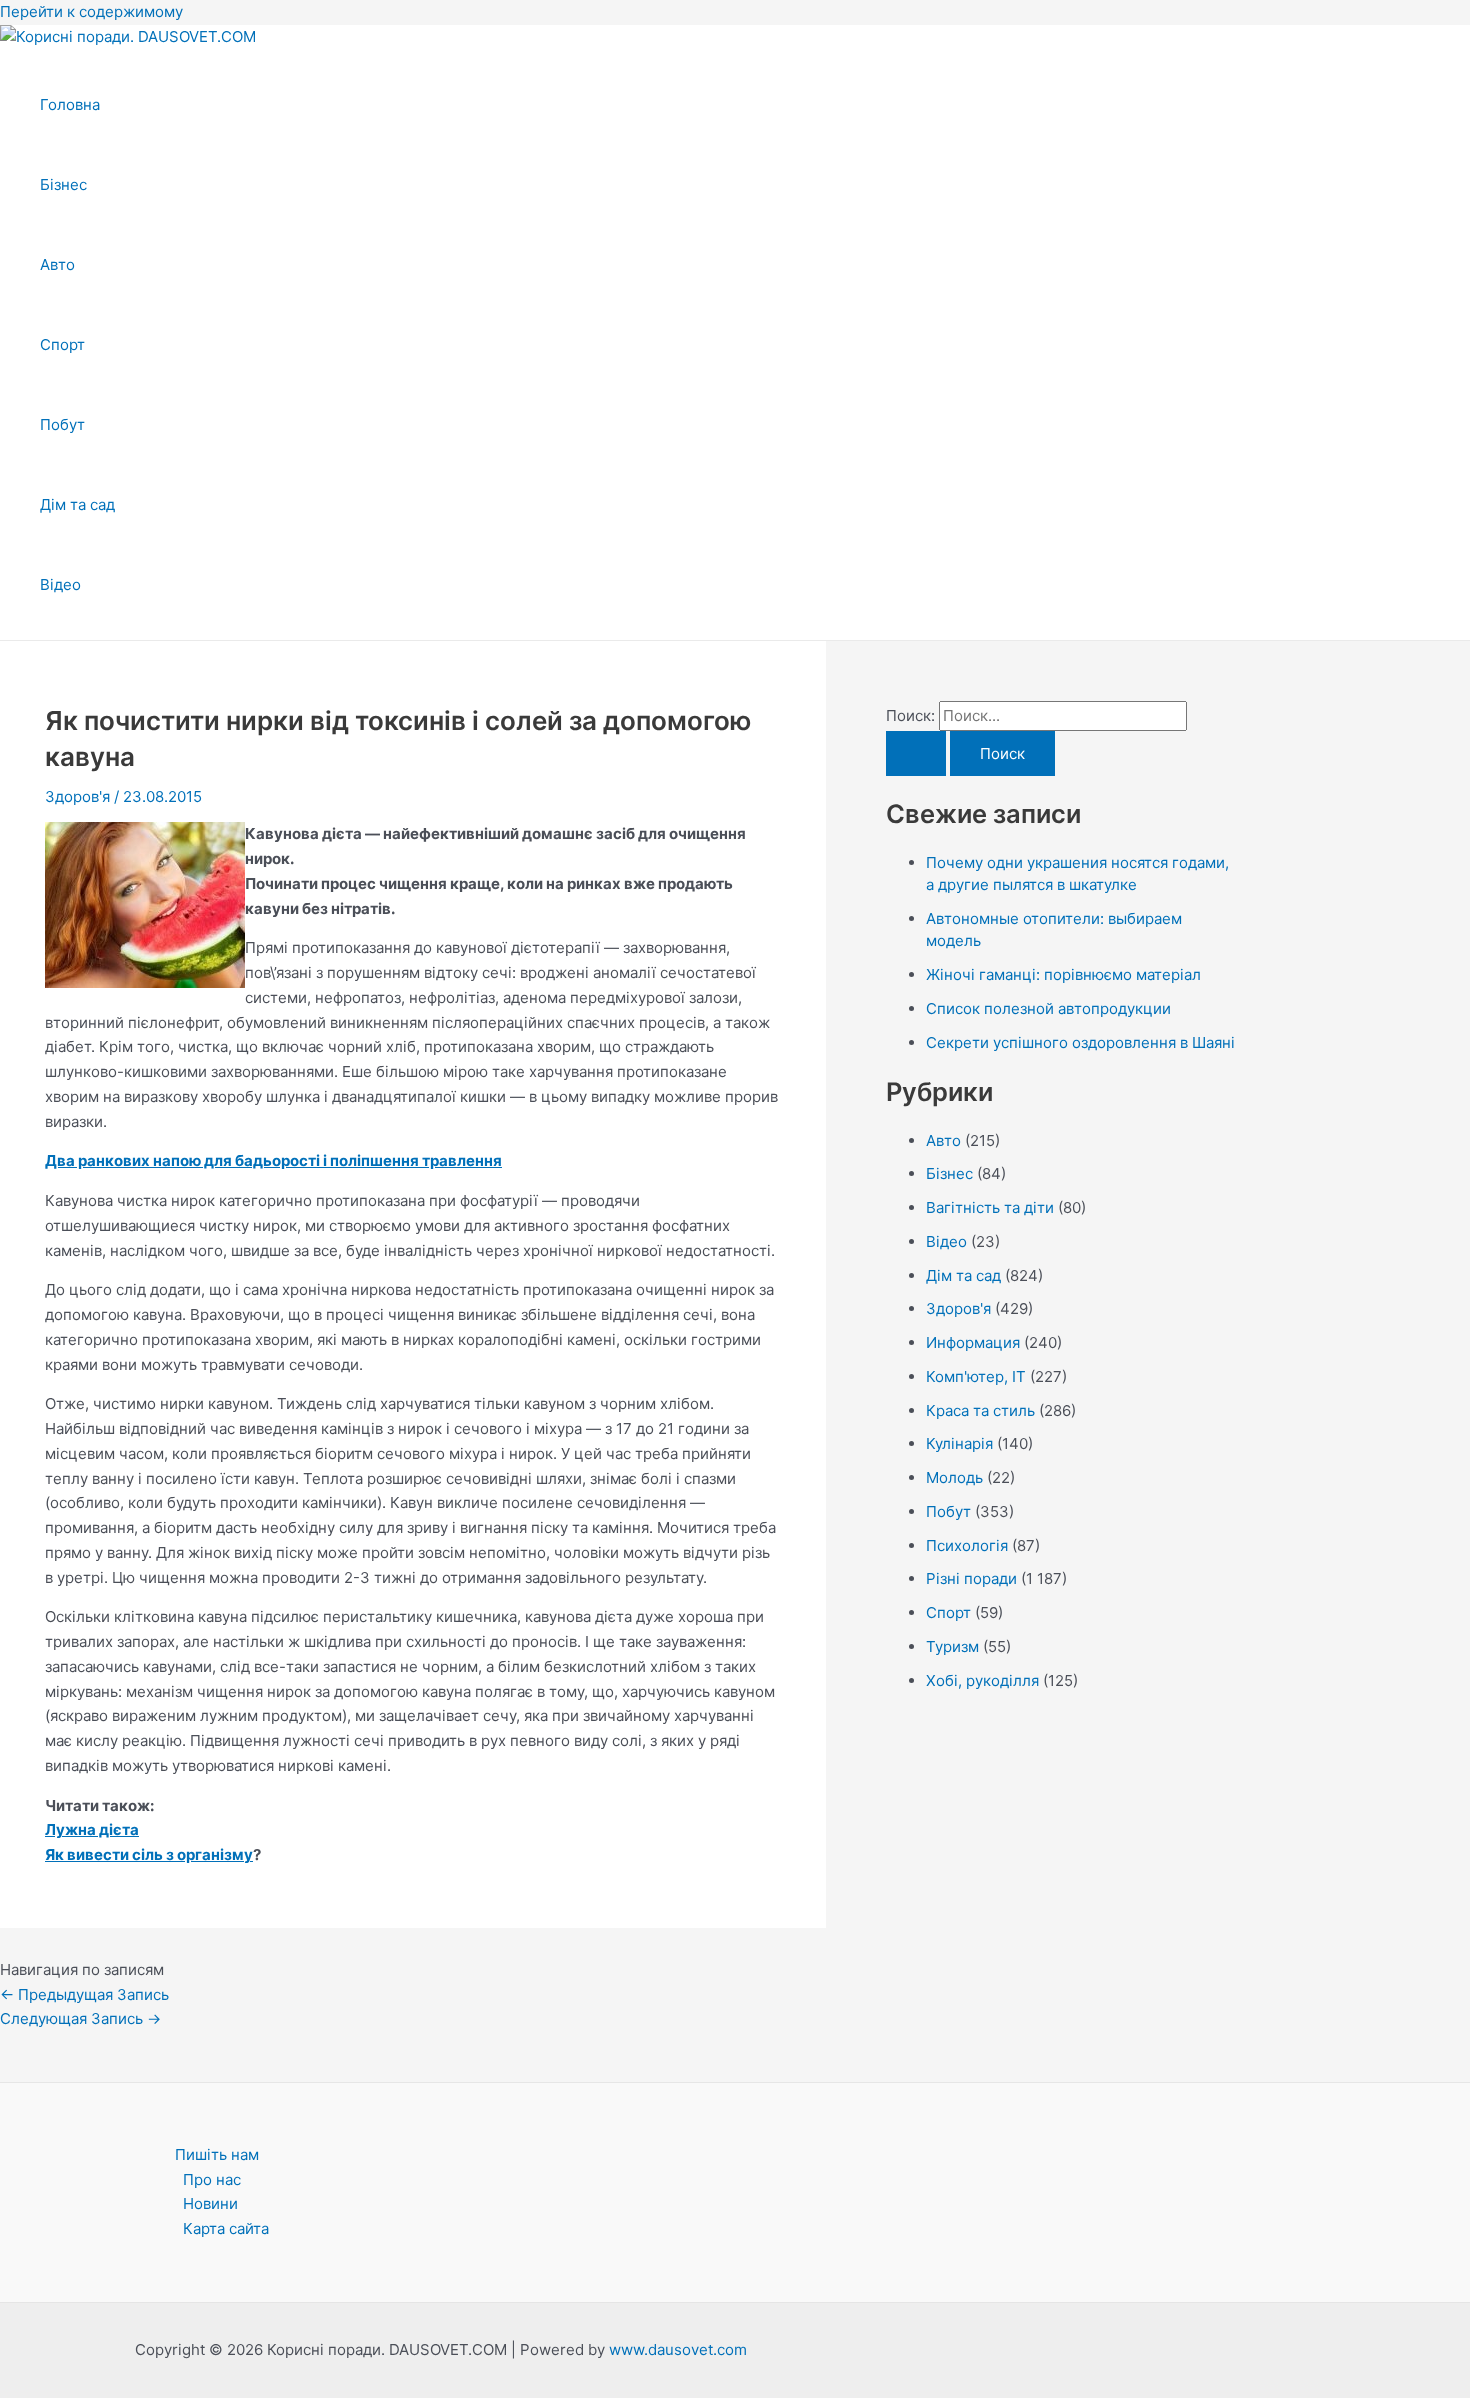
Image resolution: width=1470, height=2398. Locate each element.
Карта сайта (226, 2228)
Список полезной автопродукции (1048, 1008)
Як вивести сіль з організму (149, 1854)
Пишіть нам (217, 2154)
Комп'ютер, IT (976, 1376)
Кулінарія (959, 1443)
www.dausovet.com (678, 2349)
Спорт (62, 344)
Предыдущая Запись (84, 1994)
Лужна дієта (92, 1829)
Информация (973, 1342)
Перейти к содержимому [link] (91, 11)
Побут (62, 424)
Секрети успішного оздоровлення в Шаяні (1080, 1042)
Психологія (967, 1545)
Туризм (952, 1646)
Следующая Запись (80, 2018)
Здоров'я (77, 796)
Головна (70, 104)
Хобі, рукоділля (982, 1680)
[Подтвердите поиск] (916, 753)
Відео (60, 584)
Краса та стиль (980, 1410)
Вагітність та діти (990, 1207)
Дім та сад (77, 504)
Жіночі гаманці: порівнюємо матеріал (1063, 974)
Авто (57, 264)
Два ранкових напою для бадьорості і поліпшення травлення (273, 1160)
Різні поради (971, 1578)
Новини (210, 2203)
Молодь (954, 1477)
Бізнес (63, 184)
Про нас (212, 2179)
